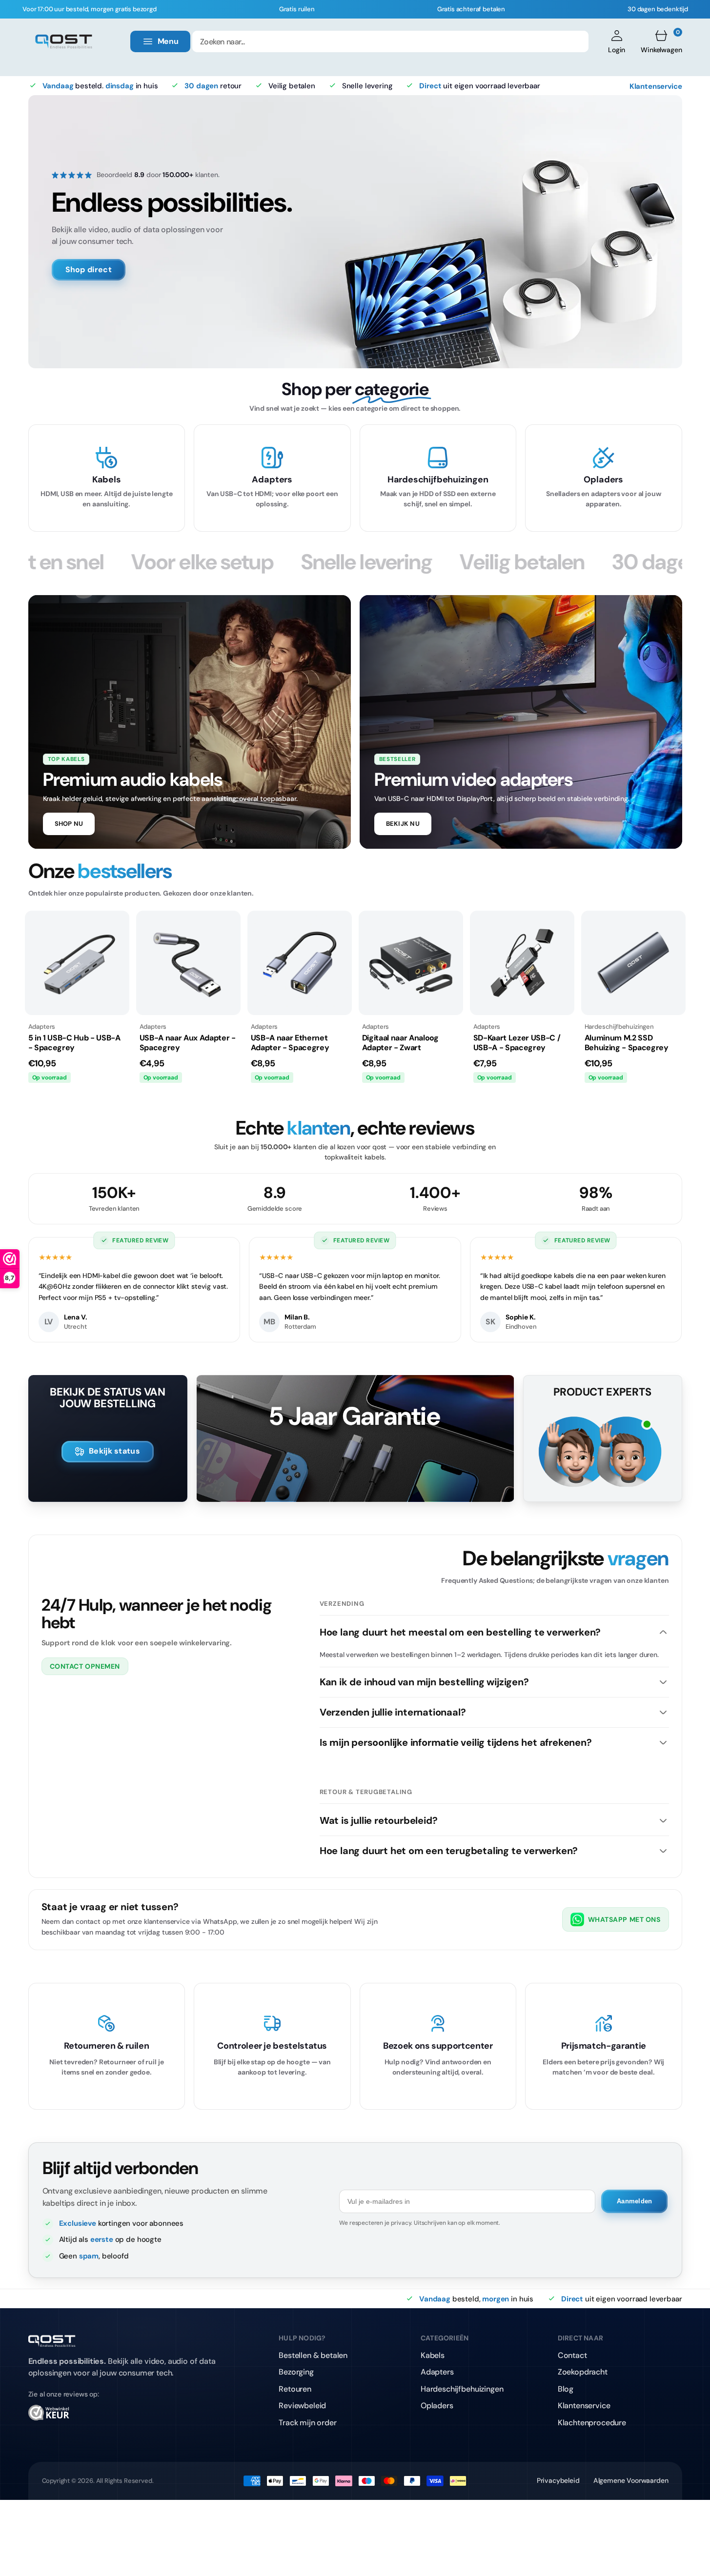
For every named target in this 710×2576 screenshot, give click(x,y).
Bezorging (296, 2372)
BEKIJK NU (403, 824)
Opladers (437, 2406)
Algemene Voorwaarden (631, 2480)
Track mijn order (307, 2423)
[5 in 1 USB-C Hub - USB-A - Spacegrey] (77, 963)
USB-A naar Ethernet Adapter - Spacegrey (290, 1043)
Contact (572, 2355)
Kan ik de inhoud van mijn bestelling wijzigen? (424, 1682)
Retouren (295, 2389)
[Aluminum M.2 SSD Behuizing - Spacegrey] (633, 963)
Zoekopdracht (583, 2372)
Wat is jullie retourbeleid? (379, 1820)
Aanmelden (634, 2201)
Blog (566, 2389)
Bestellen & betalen (313, 2355)
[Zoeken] (575, 41)
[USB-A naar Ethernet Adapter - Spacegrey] (300, 963)
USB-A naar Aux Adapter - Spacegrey (188, 1043)
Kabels (433, 2355)
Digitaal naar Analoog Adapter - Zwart (400, 1043)
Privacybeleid (558, 2480)
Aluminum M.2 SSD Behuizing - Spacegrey (627, 1043)
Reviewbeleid (302, 2406)
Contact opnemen (85, 1666)
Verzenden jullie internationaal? (393, 1712)
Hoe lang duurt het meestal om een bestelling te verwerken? (460, 1632)
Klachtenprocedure (592, 2423)
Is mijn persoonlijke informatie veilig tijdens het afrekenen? (456, 1742)
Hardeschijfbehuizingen (462, 2389)
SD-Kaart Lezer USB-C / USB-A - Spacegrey (517, 1043)
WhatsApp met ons (624, 1919)
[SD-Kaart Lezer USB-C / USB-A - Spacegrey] (522, 963)
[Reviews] (128, 2416)
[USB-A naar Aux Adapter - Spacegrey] (188, 963)
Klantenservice (656, 86)
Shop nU (69, 824)
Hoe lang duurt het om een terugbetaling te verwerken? (449, 1851)
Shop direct (89, 270)
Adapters (437, 2372)
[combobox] (390, 41)
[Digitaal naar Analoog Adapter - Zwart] (411, 963)
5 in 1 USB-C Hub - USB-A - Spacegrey (74, 1043)
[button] (617, 41)
